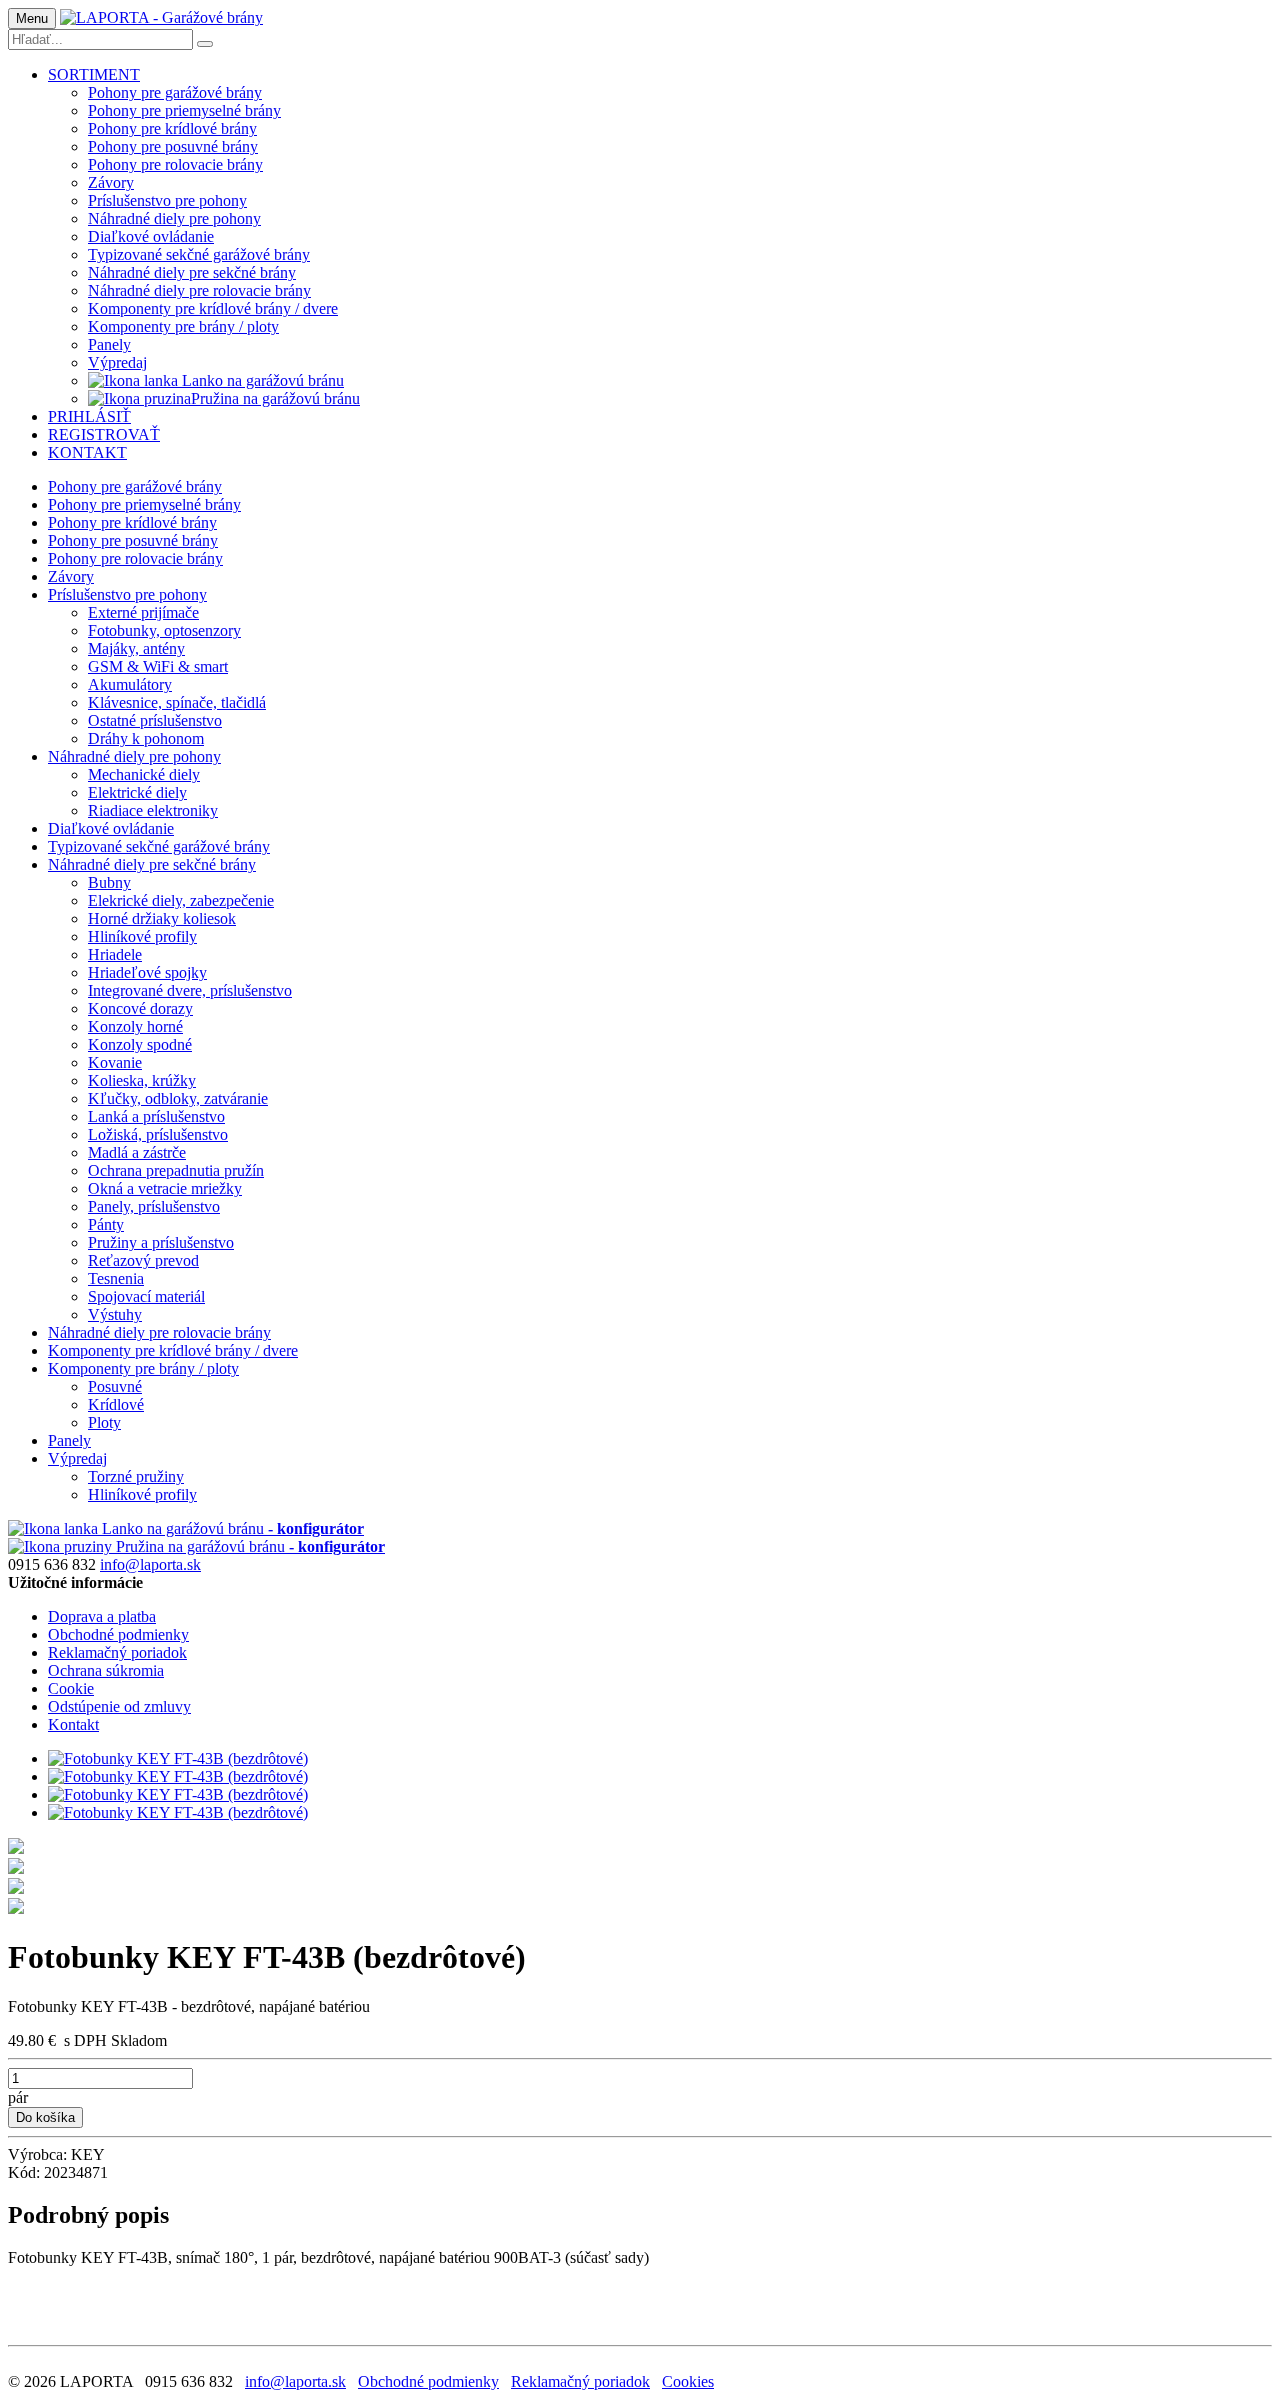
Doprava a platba (102, 1616)
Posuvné (115, 1386)
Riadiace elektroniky (153, 810)
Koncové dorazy (140, 1008)
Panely (109, 344)
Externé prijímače (143, 612)
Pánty (106, 1224)
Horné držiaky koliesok (162, 918)
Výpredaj (117, 362)
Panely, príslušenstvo (154, 1206)
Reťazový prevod (143, 1260)
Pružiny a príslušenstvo (161, 1242)
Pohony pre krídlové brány (172, 128)
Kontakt (73, 1724)
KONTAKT (87, 452)
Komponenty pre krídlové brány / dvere (213, 308)
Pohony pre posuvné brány (173, 146)
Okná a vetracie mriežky (165, 1188)
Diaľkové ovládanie (151, 236)
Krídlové (116, 1404)
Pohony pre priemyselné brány (184, 110)
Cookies (688, 2381)
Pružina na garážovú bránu (275, 398)
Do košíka (45, 2117)
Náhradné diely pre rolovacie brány (199, 290)
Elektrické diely (137, 792)
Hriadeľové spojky (147, 972)
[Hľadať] (205, 44)
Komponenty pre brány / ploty (183, 326)
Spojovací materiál (146, 1296)
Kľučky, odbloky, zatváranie (178, 1098)
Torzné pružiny (136, 1476)
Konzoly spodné (140, 1044)
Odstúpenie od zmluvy (119, 1706)
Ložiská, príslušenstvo (158, 1134)
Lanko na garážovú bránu (261, 380)
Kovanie (115, 1062)
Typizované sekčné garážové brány (199, 254)
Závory (111, 182)
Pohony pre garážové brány (175, 92)
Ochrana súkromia (106, 1670)
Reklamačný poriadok (117, 1652)
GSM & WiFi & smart (158, 666)
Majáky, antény (136, 648)
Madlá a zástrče (137, 1152)
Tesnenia (116, 1278)
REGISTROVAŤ (104, 434)
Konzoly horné (135, 1026)
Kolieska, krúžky (142, 1080)
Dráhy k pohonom (146, 738)
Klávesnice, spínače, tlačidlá (177, 702)
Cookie (71, 1688)
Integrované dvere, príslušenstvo (190, 990)
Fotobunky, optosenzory (164, 630)
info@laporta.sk (150, 1564)
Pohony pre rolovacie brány (175, 164)
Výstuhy (115, 1314)
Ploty (104, 1422)
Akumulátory (130, 684)
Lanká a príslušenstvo (156, 1116)
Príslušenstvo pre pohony (167, 200)
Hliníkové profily (142, 936)
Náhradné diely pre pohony (174, 218)
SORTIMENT (94, 74)
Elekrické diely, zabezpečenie (181, 900)
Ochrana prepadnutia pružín (176, 1170)
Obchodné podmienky (118, 1634)
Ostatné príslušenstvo (155, 720)
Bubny (109, 882)
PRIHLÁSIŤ (89, 416)
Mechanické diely (144, 774)
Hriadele (115, 954)
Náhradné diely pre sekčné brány (192, 272)
